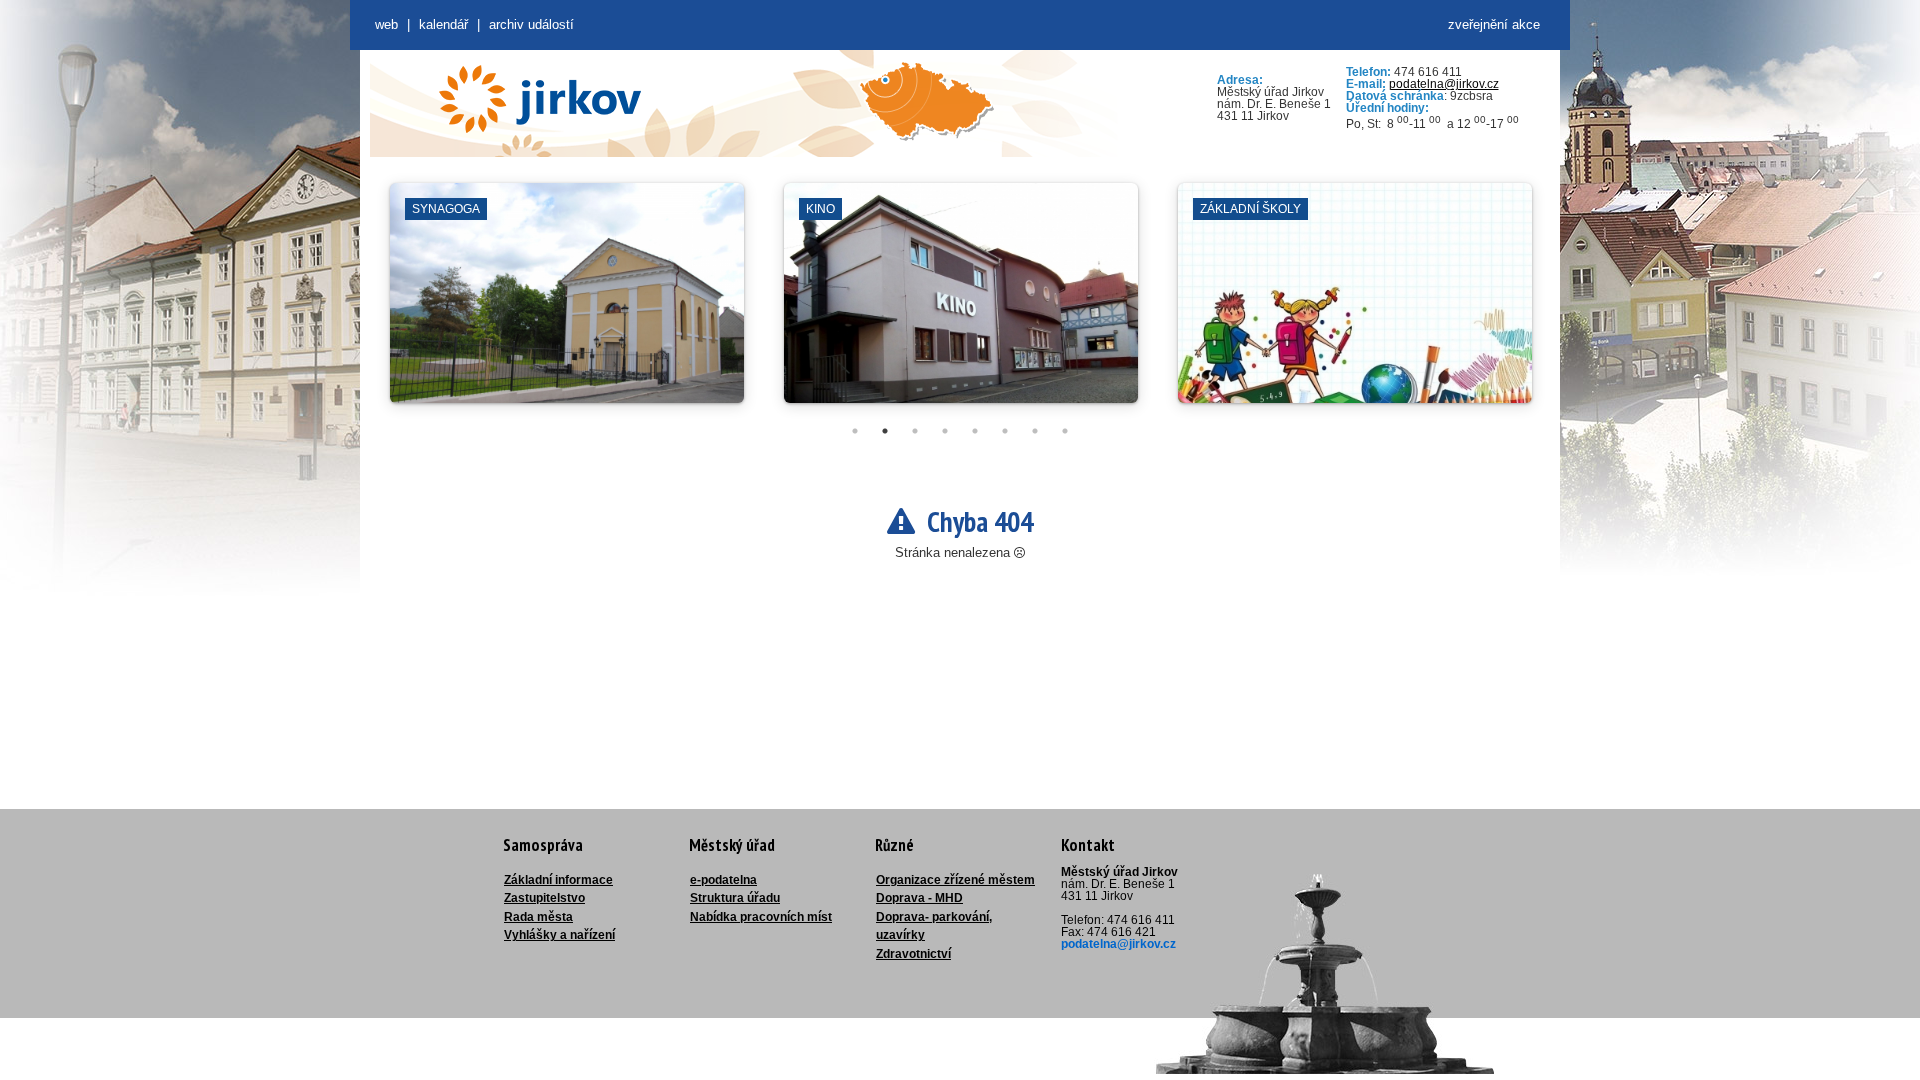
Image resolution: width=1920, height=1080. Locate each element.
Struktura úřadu (735, 898)
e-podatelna (723, 880)
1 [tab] (855, 431)
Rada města (538, 917)
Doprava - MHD (919, 898)
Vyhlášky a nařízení (559, 935)
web (386, 24)
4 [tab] (945, 431)
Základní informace (558, 880)
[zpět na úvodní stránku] (540, 99)
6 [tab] (1005, 431)
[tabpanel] (567, 303)
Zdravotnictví (913, 954)
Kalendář (443, 24)
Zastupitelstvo (544, 898)
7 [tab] (1035, 431)
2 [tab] (885, 431)
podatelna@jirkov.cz (1444, 84)
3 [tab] (915, 431)
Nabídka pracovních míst (761, 917)
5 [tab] (975, 431)
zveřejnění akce (1494, 24)
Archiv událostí (531, 24)
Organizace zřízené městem (955, 880)
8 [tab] (1065, 431)
